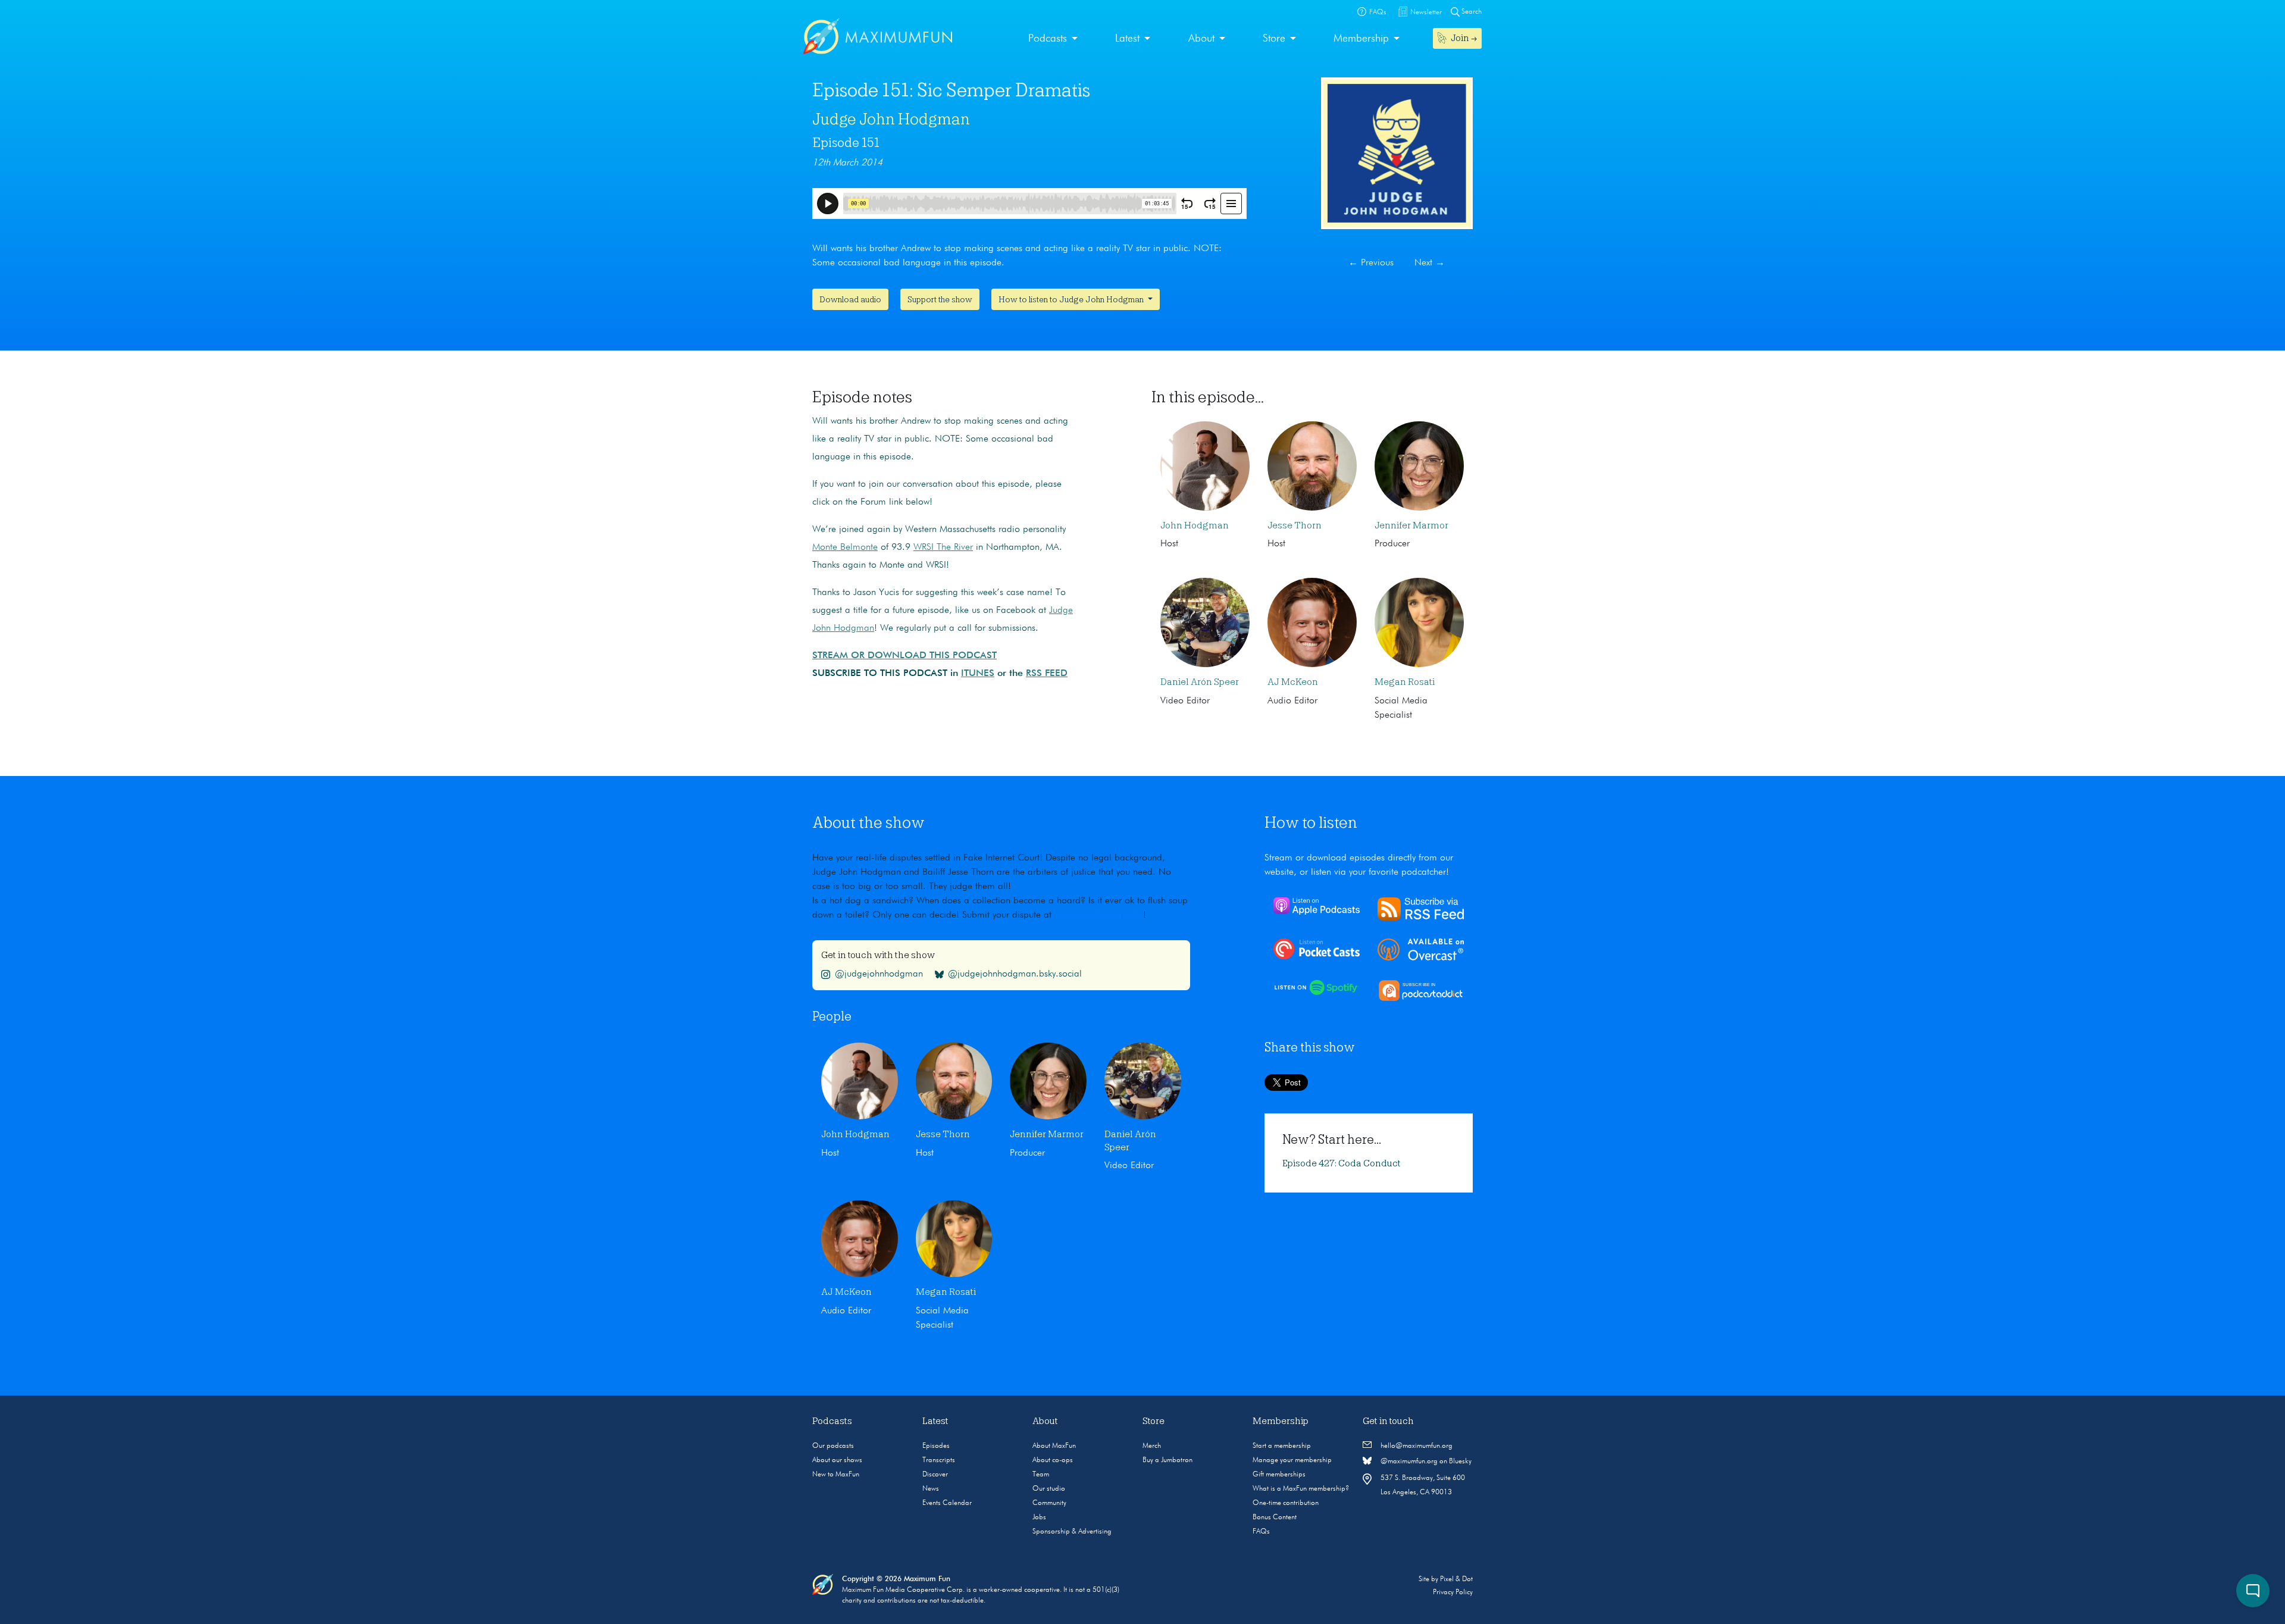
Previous (1371, 263)
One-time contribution (1286, 1503)
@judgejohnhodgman (879, 974)
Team (1041, 1475)
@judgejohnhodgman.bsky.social (1015, 974)
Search (1471, 12)
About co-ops (1053, 1460)
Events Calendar (947, 1503)
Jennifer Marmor (1411, 525)
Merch (1152, 1446)
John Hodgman (1195, 525)
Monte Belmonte (845, 547)
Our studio (1049, 1489)
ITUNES (978, 674)
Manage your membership (1292, 1460)
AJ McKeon (1293, 682)
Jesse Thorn (1295, 525)
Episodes (936, 1446)
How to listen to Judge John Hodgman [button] (1072, 299)
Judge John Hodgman (891, 119)
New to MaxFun (836, 1475)
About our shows (837, 1460)
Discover (935, 1475)
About (1201, 39)
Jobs (1039, 1517)
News (931, 1489)
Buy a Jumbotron (1167, 1460)
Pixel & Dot (1456, 1579)
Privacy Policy (1453, 1592)
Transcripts (939, 1460)
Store (1274, 39)
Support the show (940, 299)
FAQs (1261, 1532)
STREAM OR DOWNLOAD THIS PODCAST (904, 656)
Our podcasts (833, 1446)
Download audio (850, 299)
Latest (1127, 39)
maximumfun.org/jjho (1100, 915)
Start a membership (1282, 1446)
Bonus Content (1275, 1517)
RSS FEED (1047, 674)
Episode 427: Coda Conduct (1342, 1163)
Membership (1361, 39)
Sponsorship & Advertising (1072, 1532)
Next (1430, 263)
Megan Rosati (1405, 682)
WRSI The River (943, 547)
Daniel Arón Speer (1200, 682)
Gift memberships (1279, 1475)
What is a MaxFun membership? (1301, 1489)
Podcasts (1048, 39)
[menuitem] (1053, 39)
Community (1049, 1503)
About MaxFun (1054, 1446)
